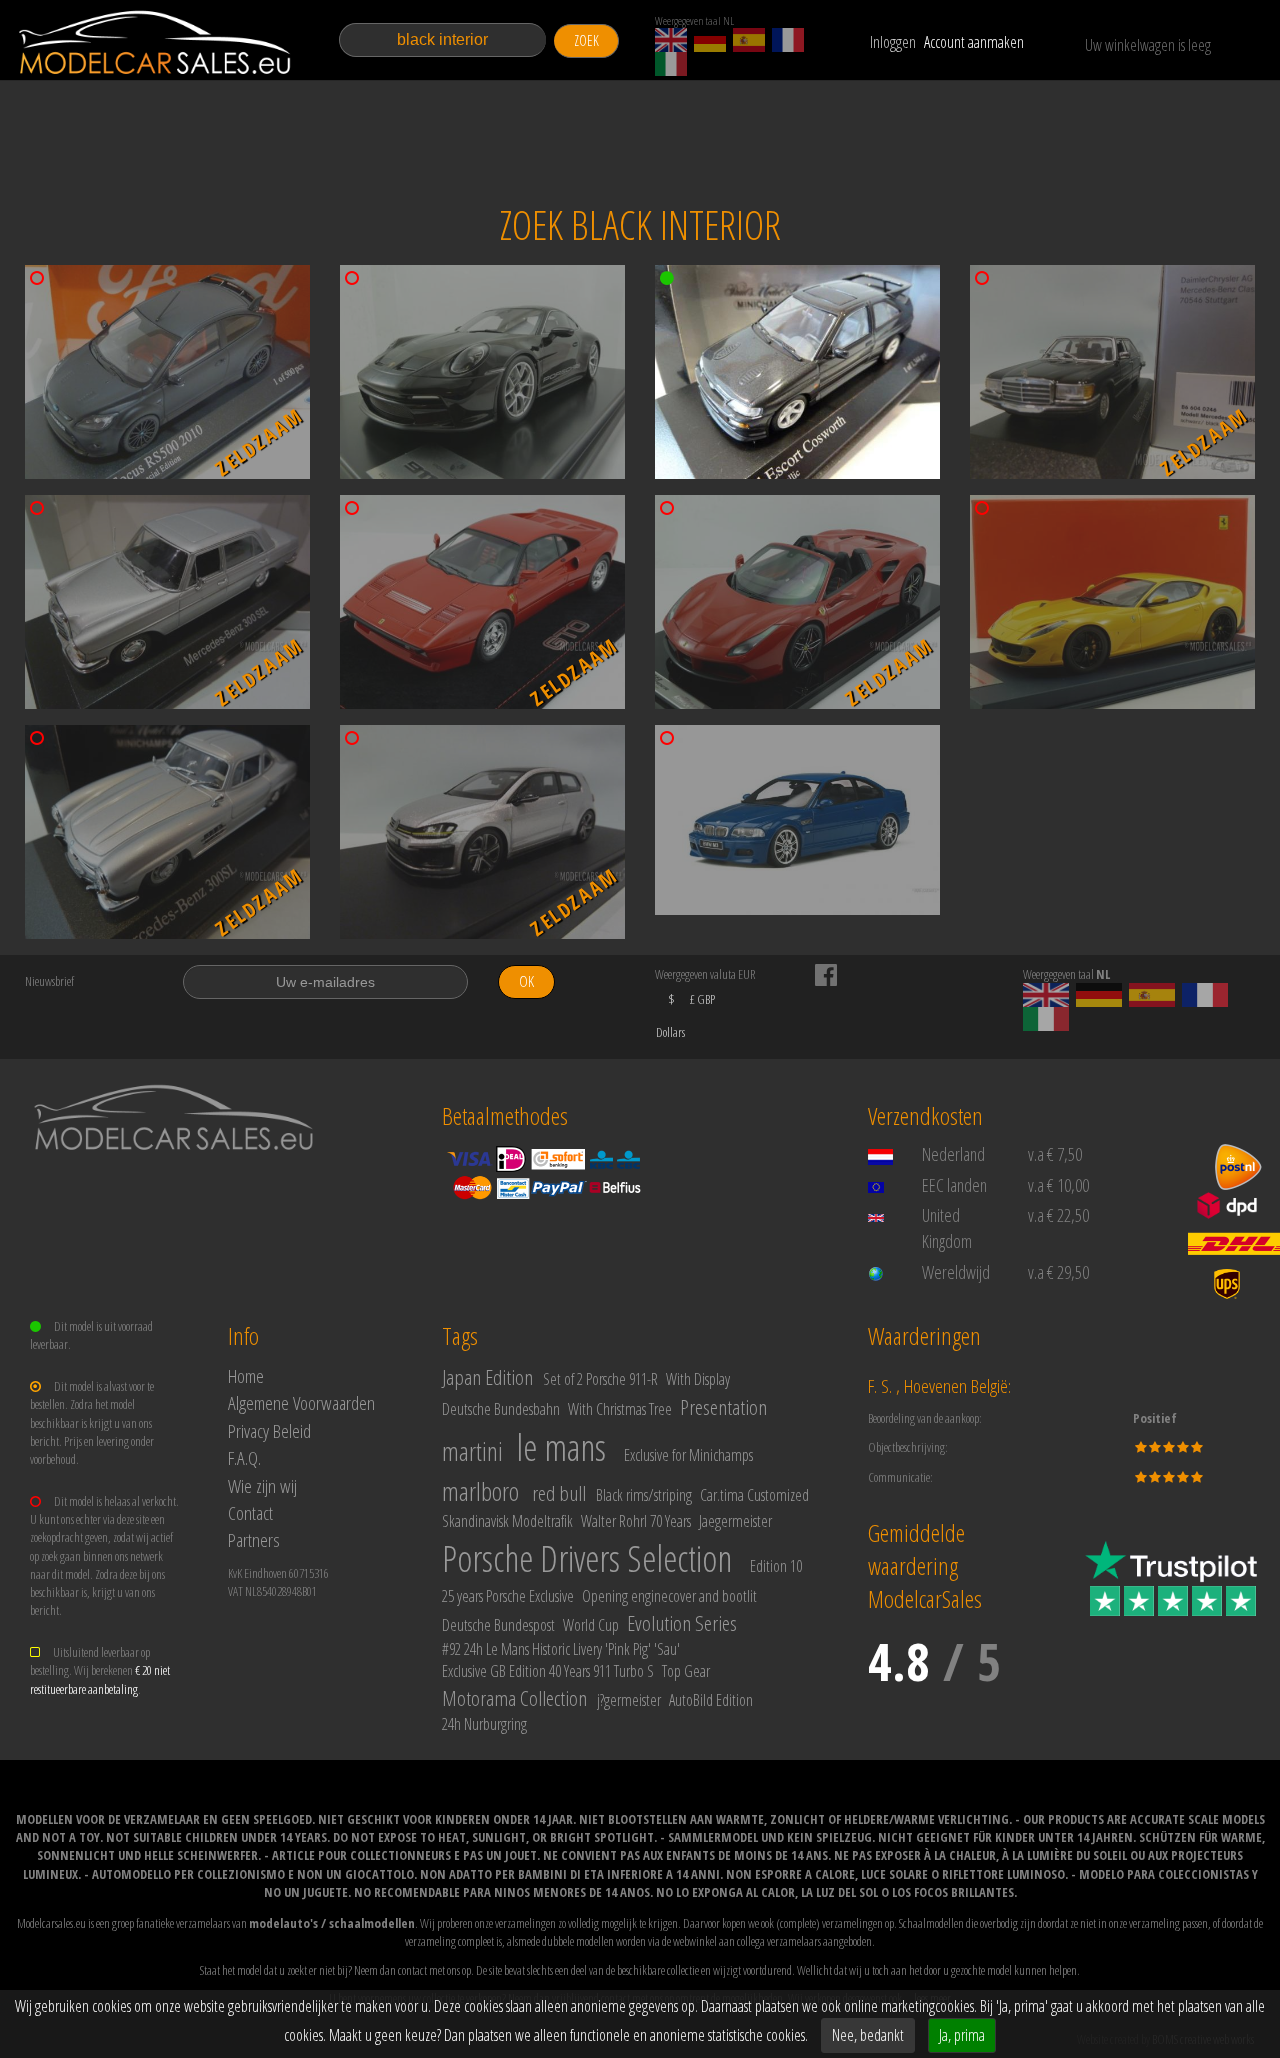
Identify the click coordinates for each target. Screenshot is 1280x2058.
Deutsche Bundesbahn (501, 1409)
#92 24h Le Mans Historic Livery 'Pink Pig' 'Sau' (561, 1649)
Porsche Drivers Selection (587, 1558)
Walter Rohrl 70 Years (636, 1521)
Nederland (953, 1154)
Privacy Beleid (269, 1430)
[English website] (671, 40)
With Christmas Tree (620, 1409)
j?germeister (629, 1700)
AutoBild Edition (711, 1700)
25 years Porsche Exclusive (508, 1596)
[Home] (156, 42)
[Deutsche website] (710, 40)
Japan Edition (487, 1377)
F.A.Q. (244, 1457)
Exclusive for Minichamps (688, 1455)
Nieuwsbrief (49, 981)
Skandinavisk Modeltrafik (507, 1521)
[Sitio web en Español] (749, 40)
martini (472, 1451)
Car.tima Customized (754, 1495)
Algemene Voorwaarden (301, 1402)
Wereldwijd (956, 1272)
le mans (561, 1447)
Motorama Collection (514, 1698)
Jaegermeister (735, 1521)
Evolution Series (682, 1623)
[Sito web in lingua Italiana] (671, 64)
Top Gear (686, 1671)
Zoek (586, 40)
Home (246, 1375)
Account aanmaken (974, 42)
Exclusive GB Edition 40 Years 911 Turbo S (548, 1671)
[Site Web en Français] (788, 40)
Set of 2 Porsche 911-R (600, 1379)
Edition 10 (776, 1566)
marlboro (480, 1491)
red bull (559, 1493)
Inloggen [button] (893, 42)
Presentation (723, 1407)
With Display (698, 1379)
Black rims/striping (644, 1495)
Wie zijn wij (262, 1485)
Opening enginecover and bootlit (669, 1596)
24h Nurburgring (484, 1724)
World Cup (591, 1625)
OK (526, 981)
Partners (254, 1539)
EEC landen (954, 1185)
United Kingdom (947, 1228)
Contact (250, 1512)
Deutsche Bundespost (498, 1625)
